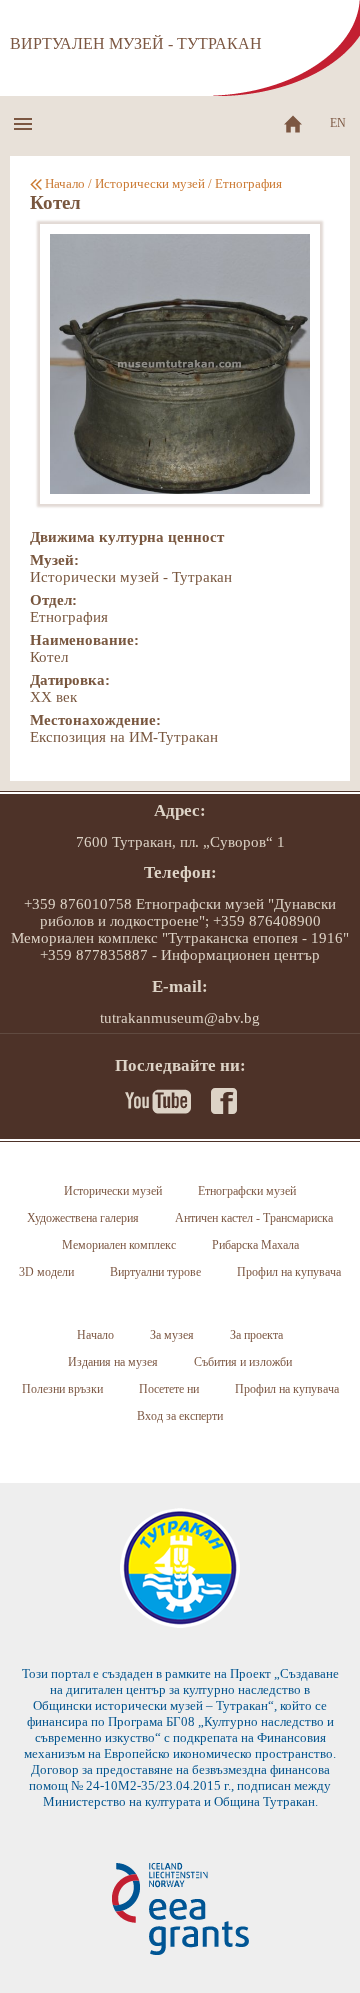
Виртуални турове (155, 1272)
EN (338, 123)
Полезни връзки (62, 1389)
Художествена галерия (83, 1218)
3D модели (46, 1272)
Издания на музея (113, 1362)
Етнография (248, 183)
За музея (172, 1335)
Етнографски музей (247, 1191)
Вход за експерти (180, 1416)
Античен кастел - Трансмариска (254, 1218)
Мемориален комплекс (119, 1245)
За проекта (256, 1335)
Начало (65, 183)
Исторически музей (150, 183)
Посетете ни (169, 1389)
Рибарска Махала (255, 1245)
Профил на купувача (289, 1272)
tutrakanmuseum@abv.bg (180, 1018)
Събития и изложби (243, 1362)
